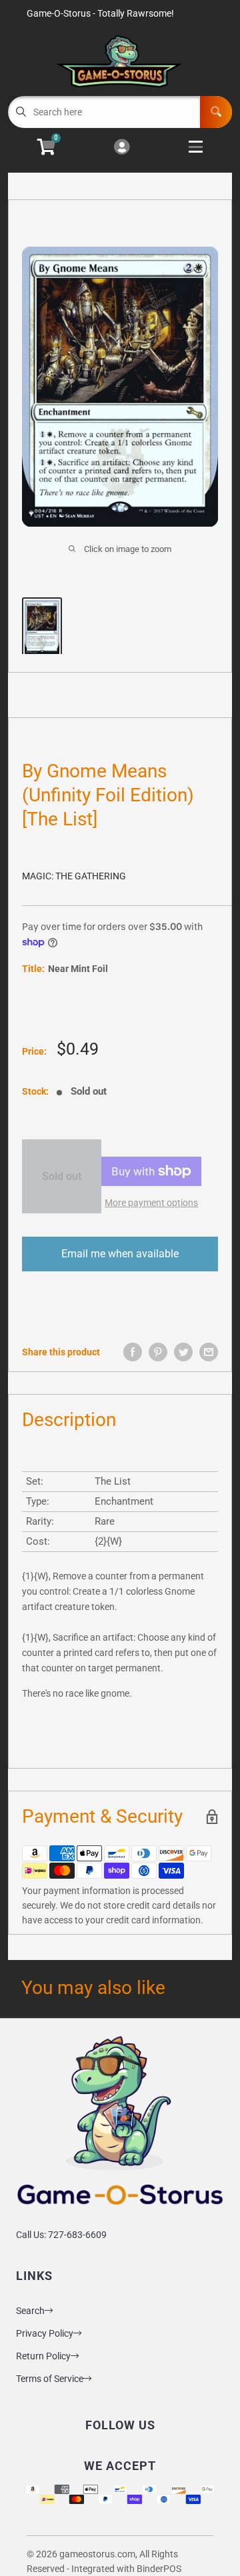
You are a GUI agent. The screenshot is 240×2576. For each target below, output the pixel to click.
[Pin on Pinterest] (158, 1352)
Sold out (62, 1176)
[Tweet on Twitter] (183, 1352)
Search (30, 2311)
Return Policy (43, 2356)
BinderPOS (159, 2569)
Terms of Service (50, 2379)
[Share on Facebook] (133, 1352)
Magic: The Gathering (74, 876)
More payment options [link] (151, 1203)
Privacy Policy (45, 2333)
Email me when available (120, 1254)
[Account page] (122, 148)
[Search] (216, 112)
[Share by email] (209, 1352)
